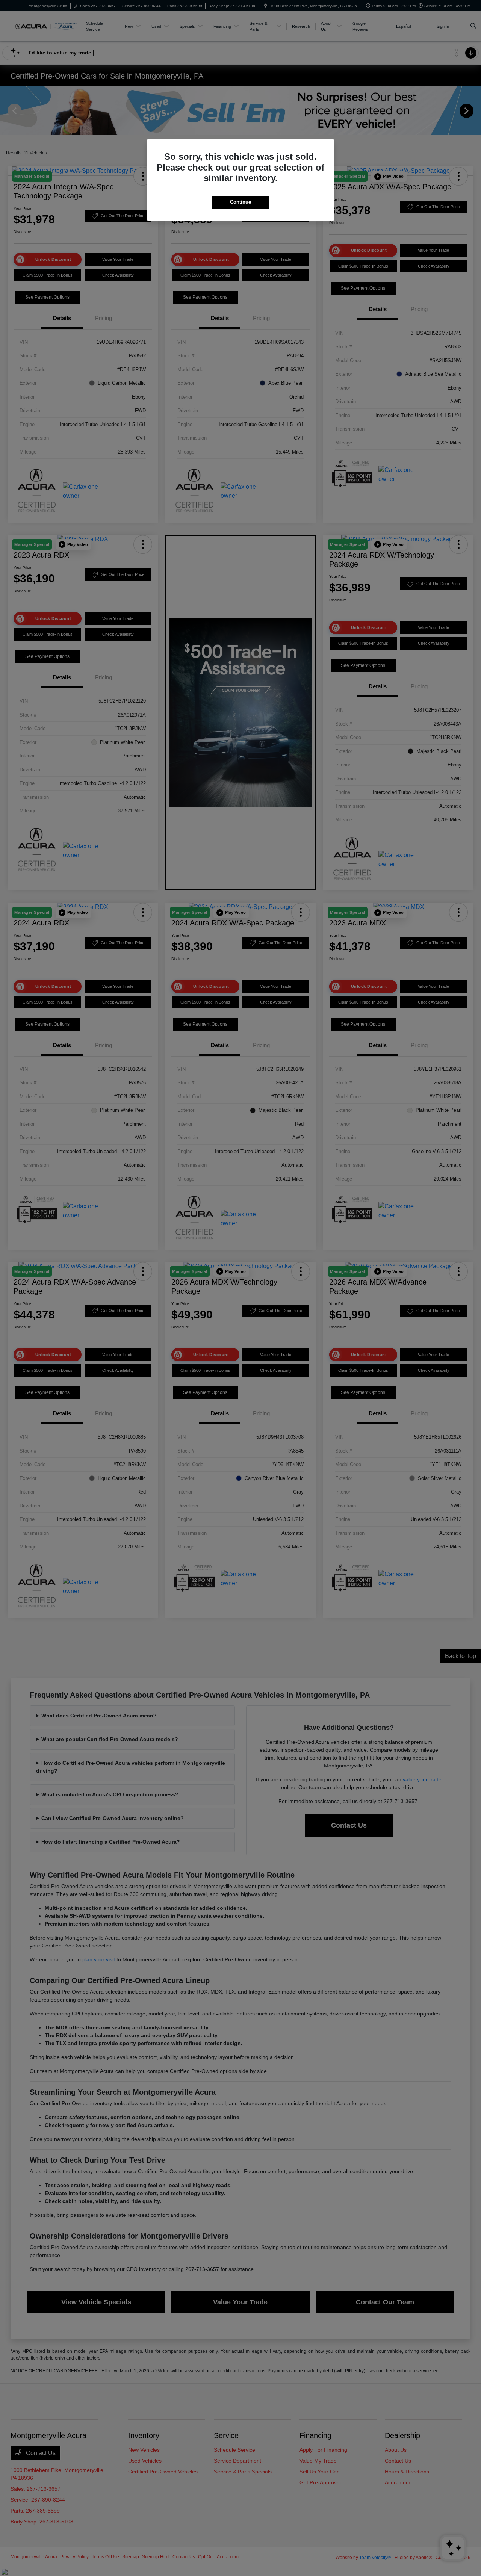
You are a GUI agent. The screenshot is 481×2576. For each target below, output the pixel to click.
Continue (240, 202)
